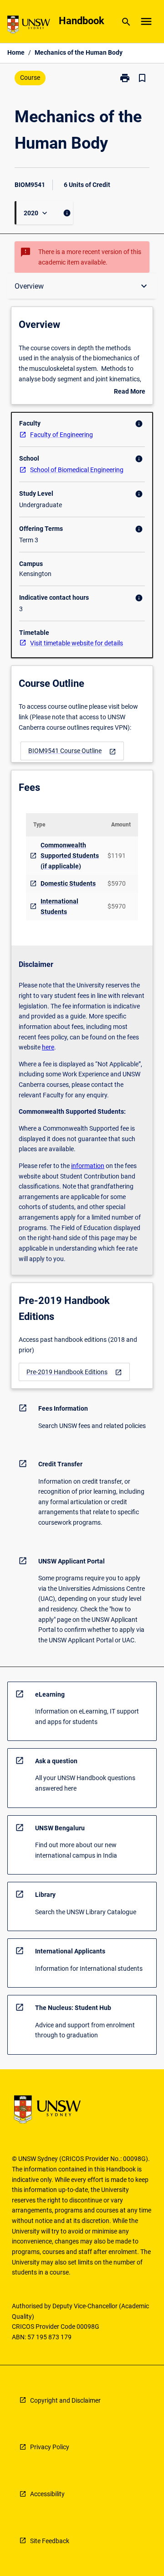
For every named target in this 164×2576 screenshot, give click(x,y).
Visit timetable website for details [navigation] (77, 643)
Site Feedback (50, 2541)
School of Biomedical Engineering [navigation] (77, 470)
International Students (59, 906)
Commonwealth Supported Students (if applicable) (70, 855)
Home (16, 52)
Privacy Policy (50, 2447)
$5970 (117, 883)
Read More (130, 392)
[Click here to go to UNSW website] (29, 26)
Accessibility (47, 2494)
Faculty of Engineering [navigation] (61, 435)
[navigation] (72, 751)
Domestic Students (68, 883)
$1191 (117, 856)
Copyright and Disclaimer (65, 2400)
